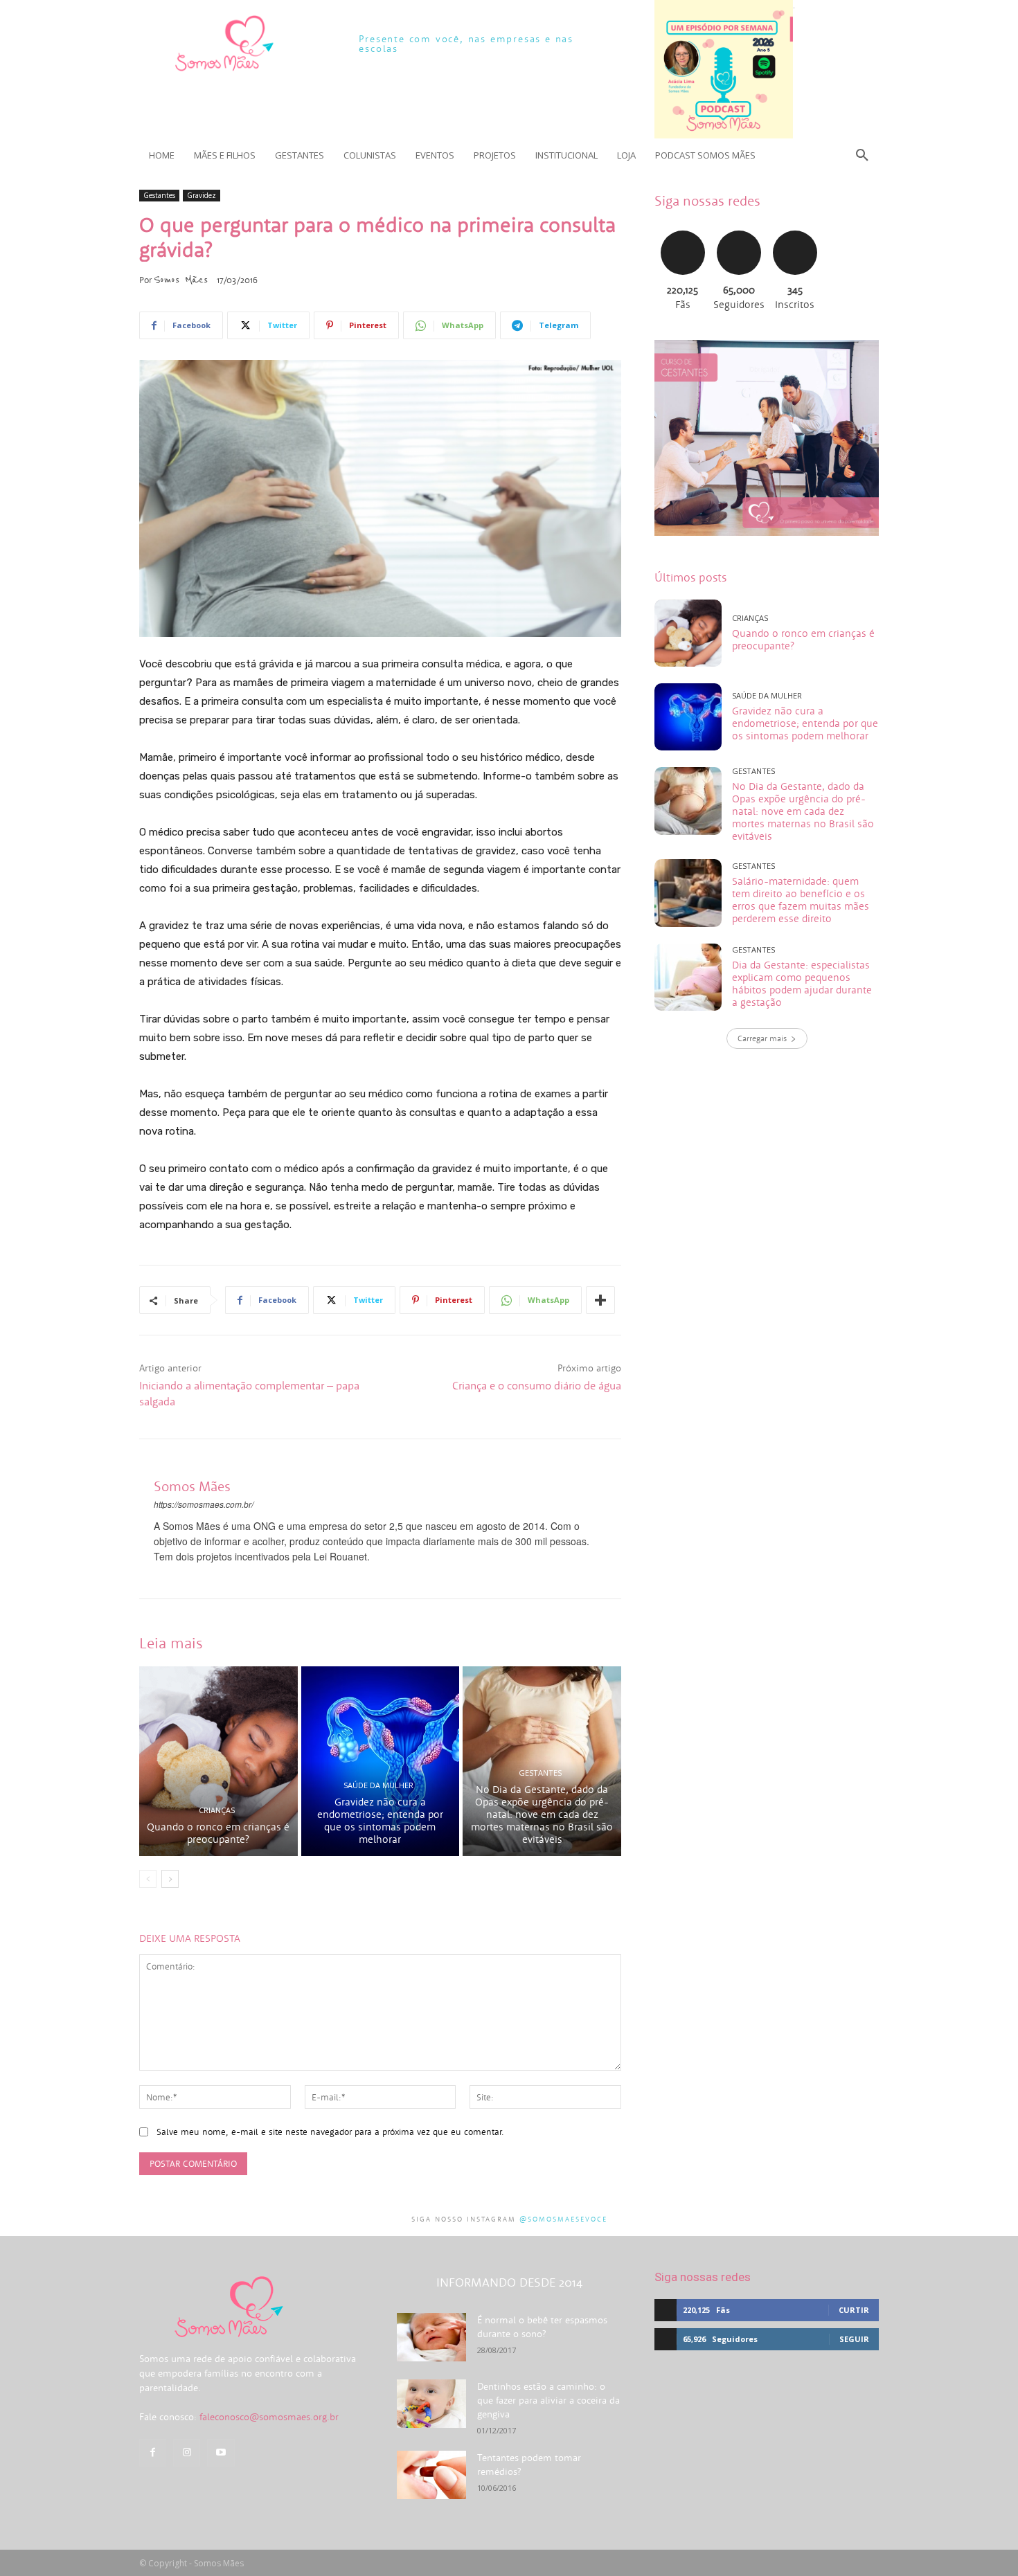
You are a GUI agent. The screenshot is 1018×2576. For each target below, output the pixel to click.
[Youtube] (221, 2452)
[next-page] (170, 1879)
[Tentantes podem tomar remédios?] (431, 2475)
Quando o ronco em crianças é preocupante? (218, 1833)
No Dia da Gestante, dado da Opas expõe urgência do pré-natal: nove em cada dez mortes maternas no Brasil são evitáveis (542, 1814)
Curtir (683, 229)
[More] (600, 1300)
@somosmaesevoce (563, 2219)
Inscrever (795, 229)
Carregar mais (762, 1038)
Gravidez (202, 195)
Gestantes (159, 195)
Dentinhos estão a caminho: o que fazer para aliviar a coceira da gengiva (548, 2400)
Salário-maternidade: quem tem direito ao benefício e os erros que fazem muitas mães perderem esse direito (801, 900)
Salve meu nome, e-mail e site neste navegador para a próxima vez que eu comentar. (330, 2132)
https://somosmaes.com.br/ (204, 1504)
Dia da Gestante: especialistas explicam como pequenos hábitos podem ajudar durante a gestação (802, 983)
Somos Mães (181, 280)
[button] (862, 155)
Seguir (739, 229)
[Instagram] (187, 2452)
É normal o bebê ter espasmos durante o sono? (542, 2327)
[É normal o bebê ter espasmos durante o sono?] (431, 2337)
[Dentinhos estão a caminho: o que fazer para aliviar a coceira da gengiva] (431, 2404)
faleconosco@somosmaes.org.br (269, 2417)
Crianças (217, 1810)
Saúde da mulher (378, 1785)
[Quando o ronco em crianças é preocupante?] (218, 1761)
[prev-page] (148, 1879)
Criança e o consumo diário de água (537, 1385)
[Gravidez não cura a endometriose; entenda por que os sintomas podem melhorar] (381, 1761)
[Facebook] (153, 2452)
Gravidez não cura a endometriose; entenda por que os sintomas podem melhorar (380, 1820)
